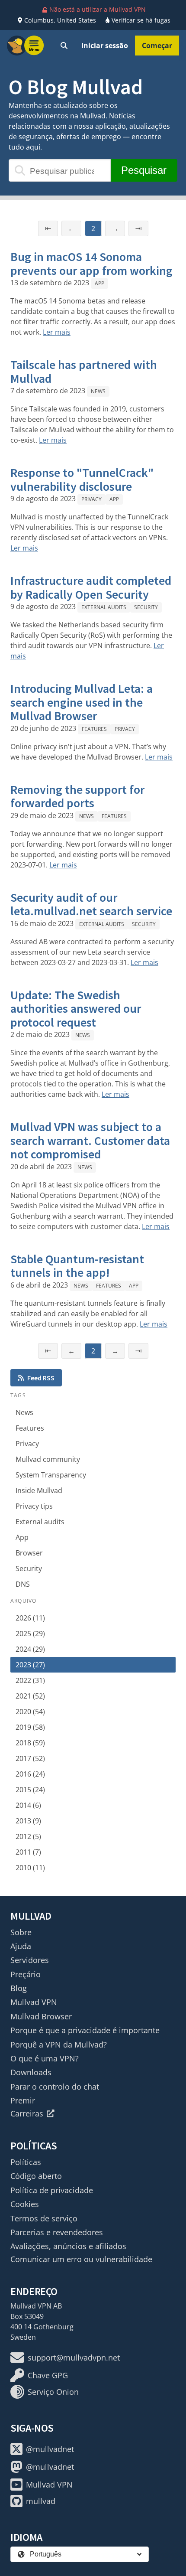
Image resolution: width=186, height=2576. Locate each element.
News (98, 391)
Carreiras (27, 2113)
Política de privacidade (52, 2190)
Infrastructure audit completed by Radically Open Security (91, 587)
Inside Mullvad (39, 1490)
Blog (19, 1988)
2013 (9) (28, 1821)
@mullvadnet (50, 2449)
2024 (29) (30, 1649)
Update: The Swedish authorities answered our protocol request (76, 1009)
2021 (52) (30, 1696)
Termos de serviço (44, 2218)
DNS (23, 1584)
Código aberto (36, 2176)
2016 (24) (30, 1774)
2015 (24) (30, 1790)
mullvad (41, 2501)
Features (94, 729)
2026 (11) (30, 1618)
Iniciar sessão (105, 46)
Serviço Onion (53, 2392)
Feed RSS (41, 1378)
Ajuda (21, 1946)
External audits (104, 607)
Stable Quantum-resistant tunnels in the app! (77, 1266)
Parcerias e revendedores (57, 2232)
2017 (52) (30, 1758)
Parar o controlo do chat (55, 2087)
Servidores (30, 1960)
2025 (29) (30, 1634)
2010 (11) (30, 1868)
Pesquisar (144, 170)
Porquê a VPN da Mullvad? (59, 2044)
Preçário (26, 1974)
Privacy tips (34, 1506)
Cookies (25, 2204)
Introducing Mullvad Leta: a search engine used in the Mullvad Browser (82, 702)
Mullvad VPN (34, 2002)
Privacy (91, 499)
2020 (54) (30, 1712)
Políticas (26, 2162)
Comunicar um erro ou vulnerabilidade (81, 2259)
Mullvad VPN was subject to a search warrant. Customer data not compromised (90, 1140)
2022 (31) (30, 1680)
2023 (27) (30, 1665)
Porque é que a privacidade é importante (85, 2030)
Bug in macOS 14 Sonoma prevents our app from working (91, 264)
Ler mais (57, 332)
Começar (157, 46)
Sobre (21, 1932)
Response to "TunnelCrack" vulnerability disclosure (82, 479)
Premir (23, 2100)
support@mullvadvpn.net (74, 2358)
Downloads (31, 2072)
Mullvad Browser (41, 2016)
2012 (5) (28, 1836)
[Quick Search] (64, 46)
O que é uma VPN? (45, 2058)
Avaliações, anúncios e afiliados (68, 2246)
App (99, 283)
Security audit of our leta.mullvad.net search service (91, 904)
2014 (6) (28, 1805)
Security (146, 607)
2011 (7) (28, 1852)
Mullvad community (48, 1459)
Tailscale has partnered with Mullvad (84, 372)
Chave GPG (48, 2375)
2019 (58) (30, 1727)
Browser (29, 1553)
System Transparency (51, 1475)
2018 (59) (30, 1743)
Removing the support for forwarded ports (77, 796)
